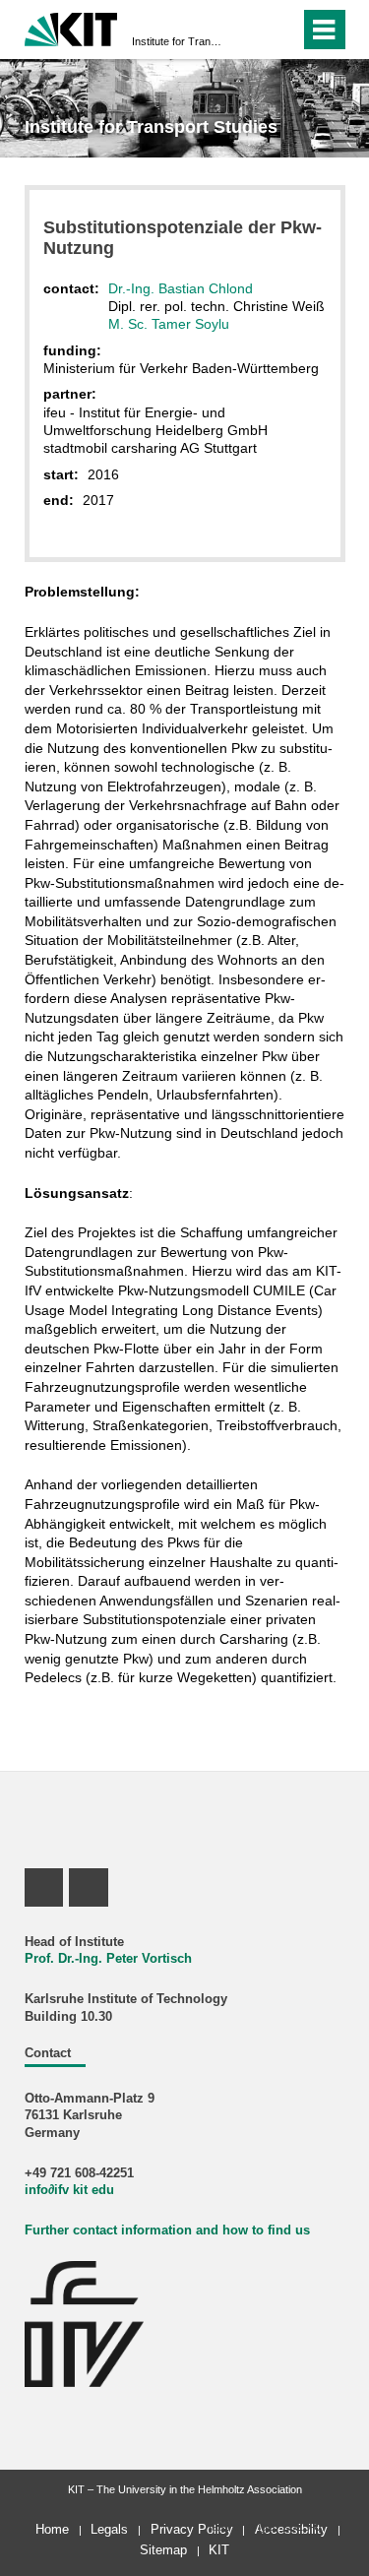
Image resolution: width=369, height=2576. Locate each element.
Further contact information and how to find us (167, 2230)
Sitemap (163, 2550)
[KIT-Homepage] (71, 27)
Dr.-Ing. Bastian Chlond (181, 288)
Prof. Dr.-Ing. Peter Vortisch (108, 1959)
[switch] (249, 30)
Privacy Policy (192, 2529)
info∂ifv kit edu (69, 2190)
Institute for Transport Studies (179, 41)
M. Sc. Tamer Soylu (169, 324)
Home (52, 2529)
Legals (109, 2529)
